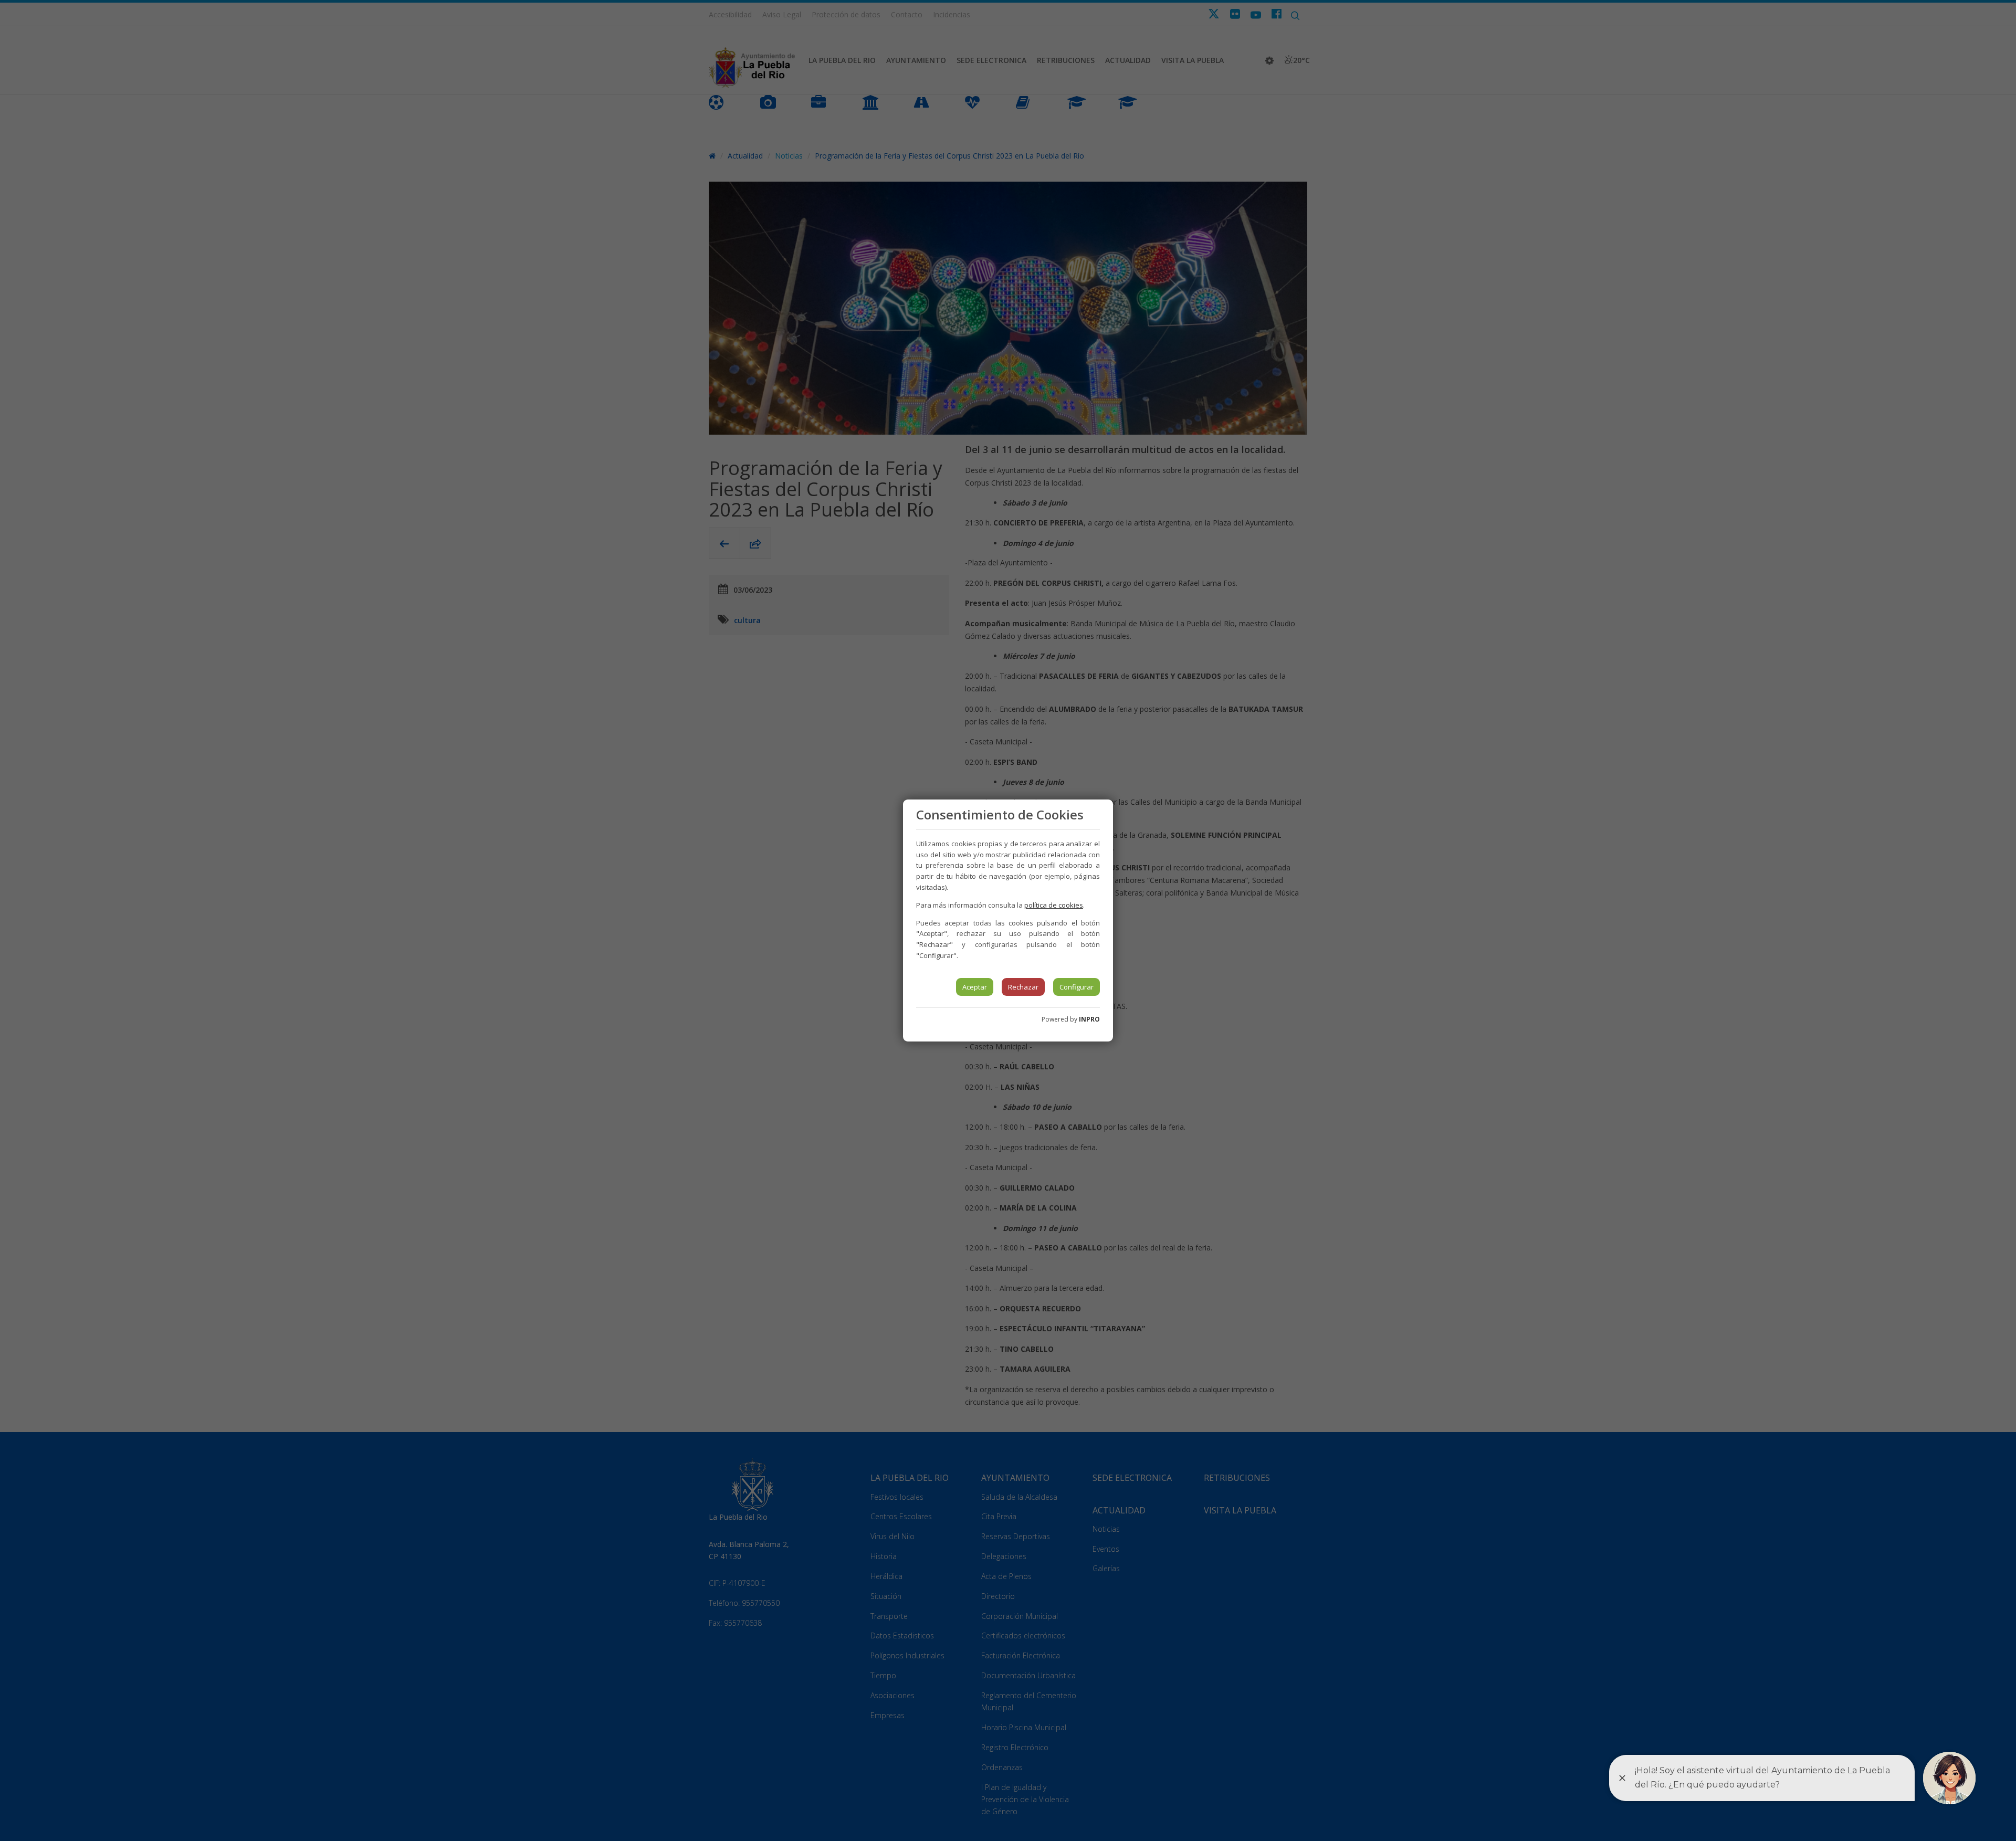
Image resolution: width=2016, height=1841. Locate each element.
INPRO (1089, 1019)
